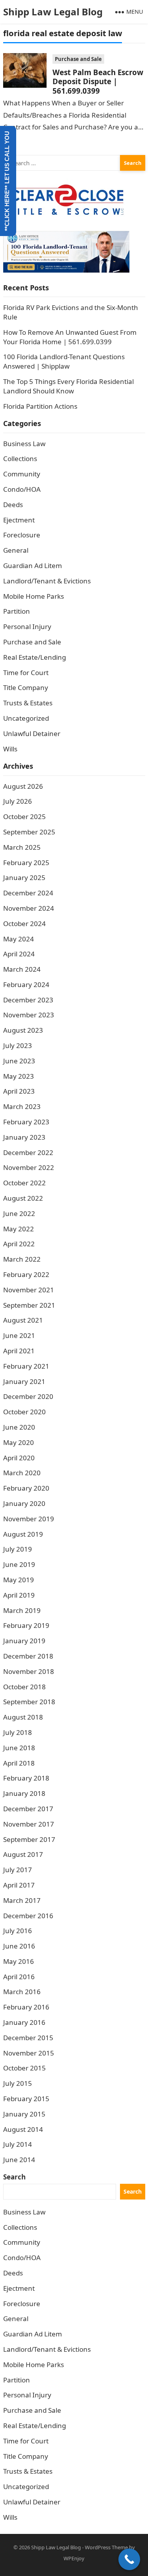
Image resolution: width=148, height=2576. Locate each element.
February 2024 (26, 984)
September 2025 (29, 832)
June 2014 (19, 2160)
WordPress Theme (106, 2547)
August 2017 (23, 1854)
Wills (10, 749)
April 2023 (19, 1091)
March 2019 (22, 1610)
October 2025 (24, 817)
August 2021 (23, 1320)
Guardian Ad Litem (33, 566)
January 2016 (24, 2022)
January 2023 (24, 1137)
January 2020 (24, 1503)
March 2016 (22, 1992)
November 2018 (29, 1671)
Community (22, 474)
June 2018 (19, 1748)
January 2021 (24, 1381)
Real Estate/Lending (35, 657)
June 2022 (19, 1213)
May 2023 (19, 1076)
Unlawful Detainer (32, 733)
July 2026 (18, 801)
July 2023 (18, 1045)
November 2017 (29, 1824)
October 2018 (24, 1687)
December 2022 (28, 1152)
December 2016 (28, 1916)
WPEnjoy (74, 2558)
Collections (20, 459)
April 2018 (19, 1763)
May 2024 (19, 939)
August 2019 (23, 1534)
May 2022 (19, 1229)
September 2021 (29, 1305)
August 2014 (23, 2129)
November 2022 (29, 1167)
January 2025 (24, 877)
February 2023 (26, 1122)
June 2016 (19, 1946)
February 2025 (26, 863)
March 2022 (22, 1259)
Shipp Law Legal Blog (53, 12)
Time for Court (26, 673)
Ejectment (19, 520)
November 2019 (29, 1519)
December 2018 (28, 1656)
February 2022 (26, 1274)
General (16, 550)
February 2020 (26, 1488)
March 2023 (22, 1106)
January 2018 (24, 1793)
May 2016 (19, 1961)
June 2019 (19, 1564)
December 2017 (28, 1809)
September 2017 (29, 1839)
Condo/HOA (22, 489)
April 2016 (19, 1977)
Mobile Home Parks (34, 596)
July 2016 (18, 1931)
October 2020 (24, 1412)
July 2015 (18, 2083)
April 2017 (19, 1885)
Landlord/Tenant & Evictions (47, 581)
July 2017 (18, 1870)
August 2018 (23, 1717)
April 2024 (19, 954)
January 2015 (24, 2114)
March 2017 (22, 1900)
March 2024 (22, 969)
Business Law (24, 444)
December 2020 (28, 1396)
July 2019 (18, 1549)
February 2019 (26, 1625)
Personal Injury (27, 626)
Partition (17, 611)
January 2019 (24, 1641)
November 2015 (29, 2053)
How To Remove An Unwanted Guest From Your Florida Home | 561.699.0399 (70, 337)
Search (14, 2177)
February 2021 (26, 1366)
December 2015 (28, 2038)
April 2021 (19, 1351)
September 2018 (29, 1702)
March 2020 (22, 1473)
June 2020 (19, 1427)
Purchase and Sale (78, 59)
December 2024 (28, 893)
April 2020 (19, 1458)
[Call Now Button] (129, 2559)
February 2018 (26, 1778)
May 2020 (19, 1442)
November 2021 (29, 1290)
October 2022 (24, 1183)
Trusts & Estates (28, 703)
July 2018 (18, 1732)
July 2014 (18, 2144)
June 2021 (19, 1335)
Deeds (13, 505)
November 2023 (29, 1015)
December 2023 (28, 1000)
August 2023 (23, 1030)
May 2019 (19, 1580)
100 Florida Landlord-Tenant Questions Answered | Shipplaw (64, 361)
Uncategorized (26, 718)
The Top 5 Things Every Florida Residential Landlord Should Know (68, 386)
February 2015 (26, 2099)
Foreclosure (22, 535)
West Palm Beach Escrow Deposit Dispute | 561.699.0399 (98, 81)
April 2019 (19, 1595)
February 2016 (26, 2007)
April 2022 (19, 1244)
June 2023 (19, 1061)
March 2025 (22, 847)
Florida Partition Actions (41, 406)
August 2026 (23, 786)
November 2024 (29, 908)
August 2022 (23, 1198)
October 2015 (24, 2068)
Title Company (26, 687)
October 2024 (24, 924)
